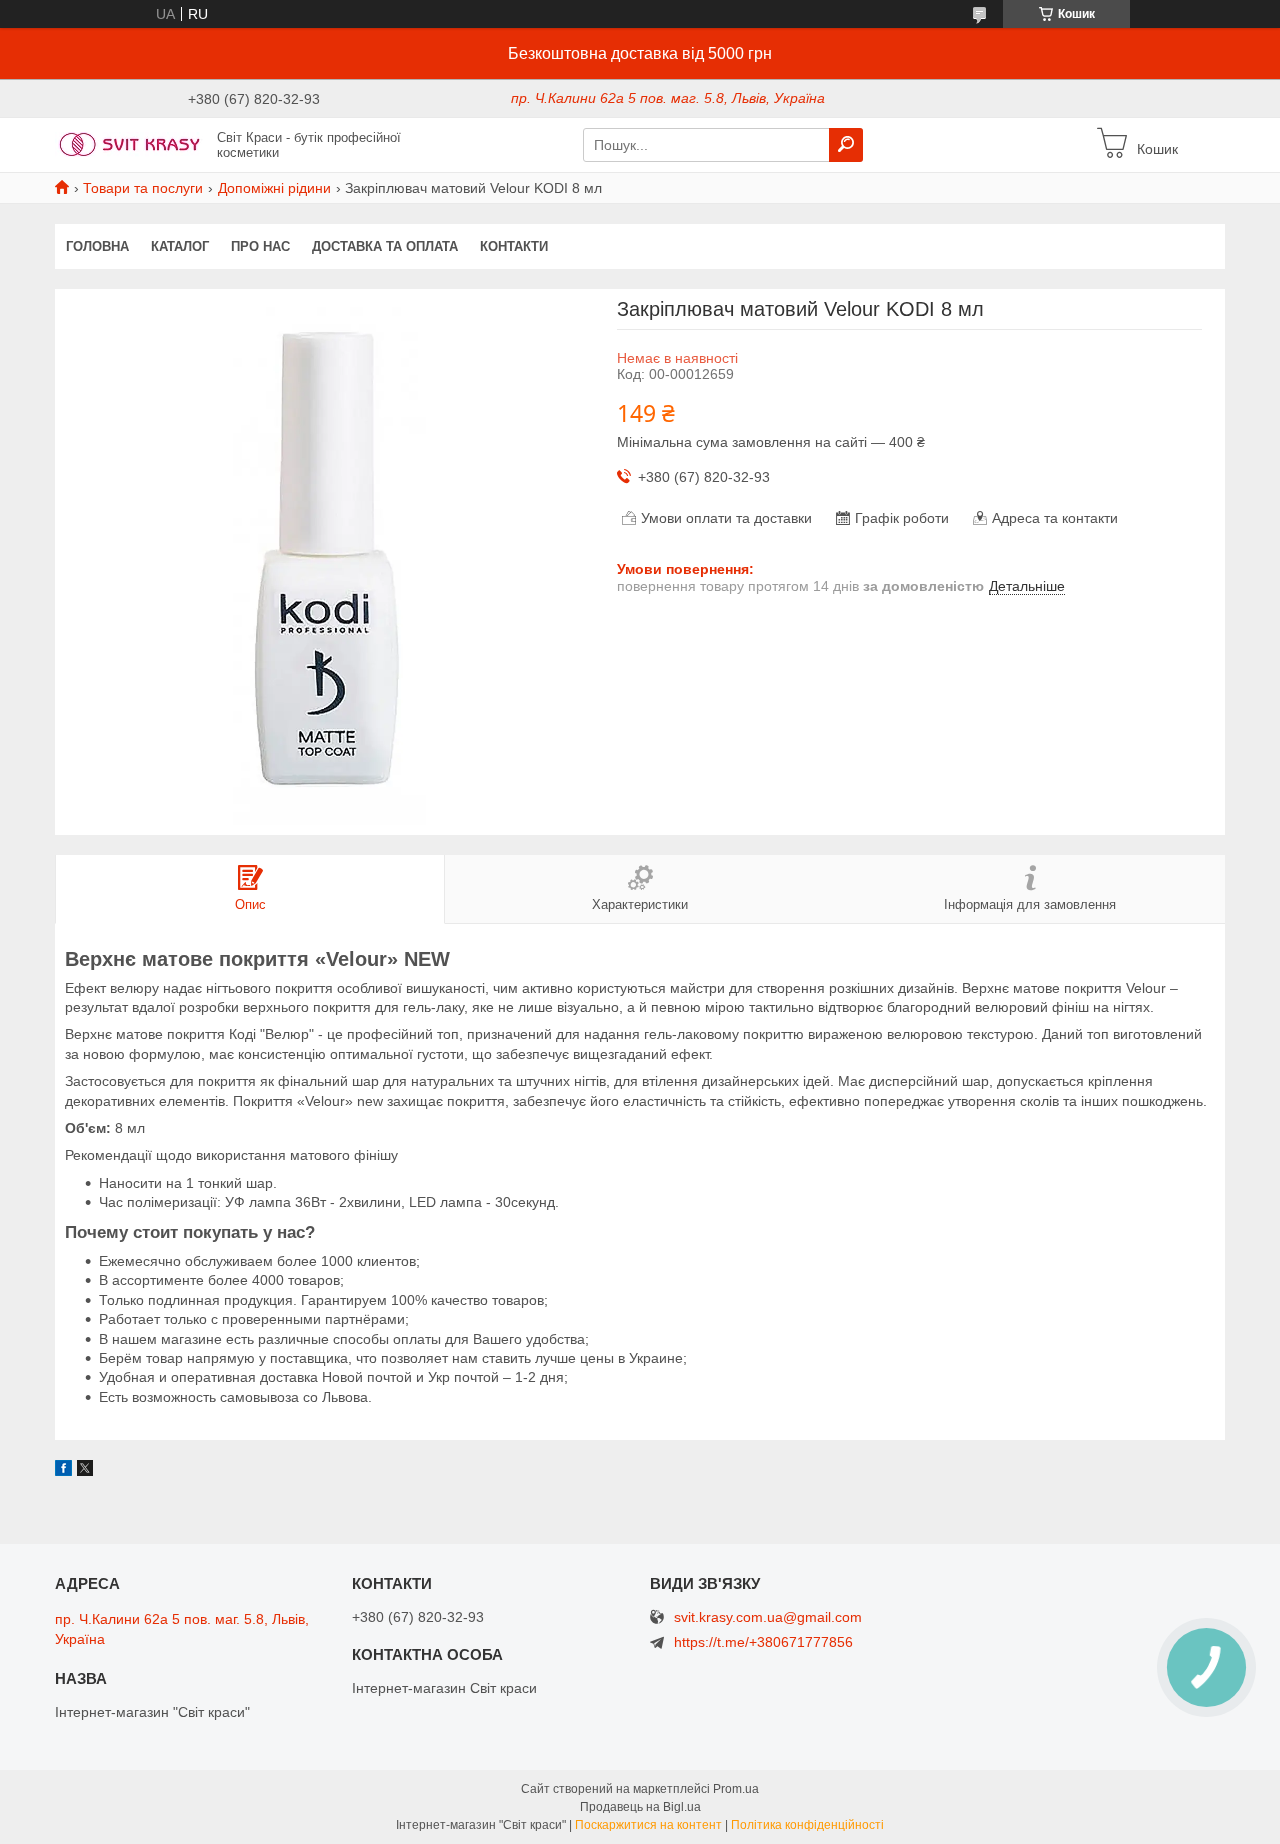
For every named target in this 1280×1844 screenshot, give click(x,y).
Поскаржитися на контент (648, 1825)
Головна (97, 246)
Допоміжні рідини (274, 188)
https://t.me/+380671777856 (763, 1642)
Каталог (180, 246)
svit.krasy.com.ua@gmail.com (768, 1617)
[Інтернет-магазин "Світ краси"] (130, 144)
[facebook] (63, 1471)
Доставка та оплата (385, 246)
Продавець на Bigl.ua (640, 1807)
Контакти (514, 246)
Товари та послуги (143, 188)
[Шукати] (846, 145)
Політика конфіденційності (807, 1825)
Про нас (260, 246)
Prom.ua (736, 1789)
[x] (85, 1471)
